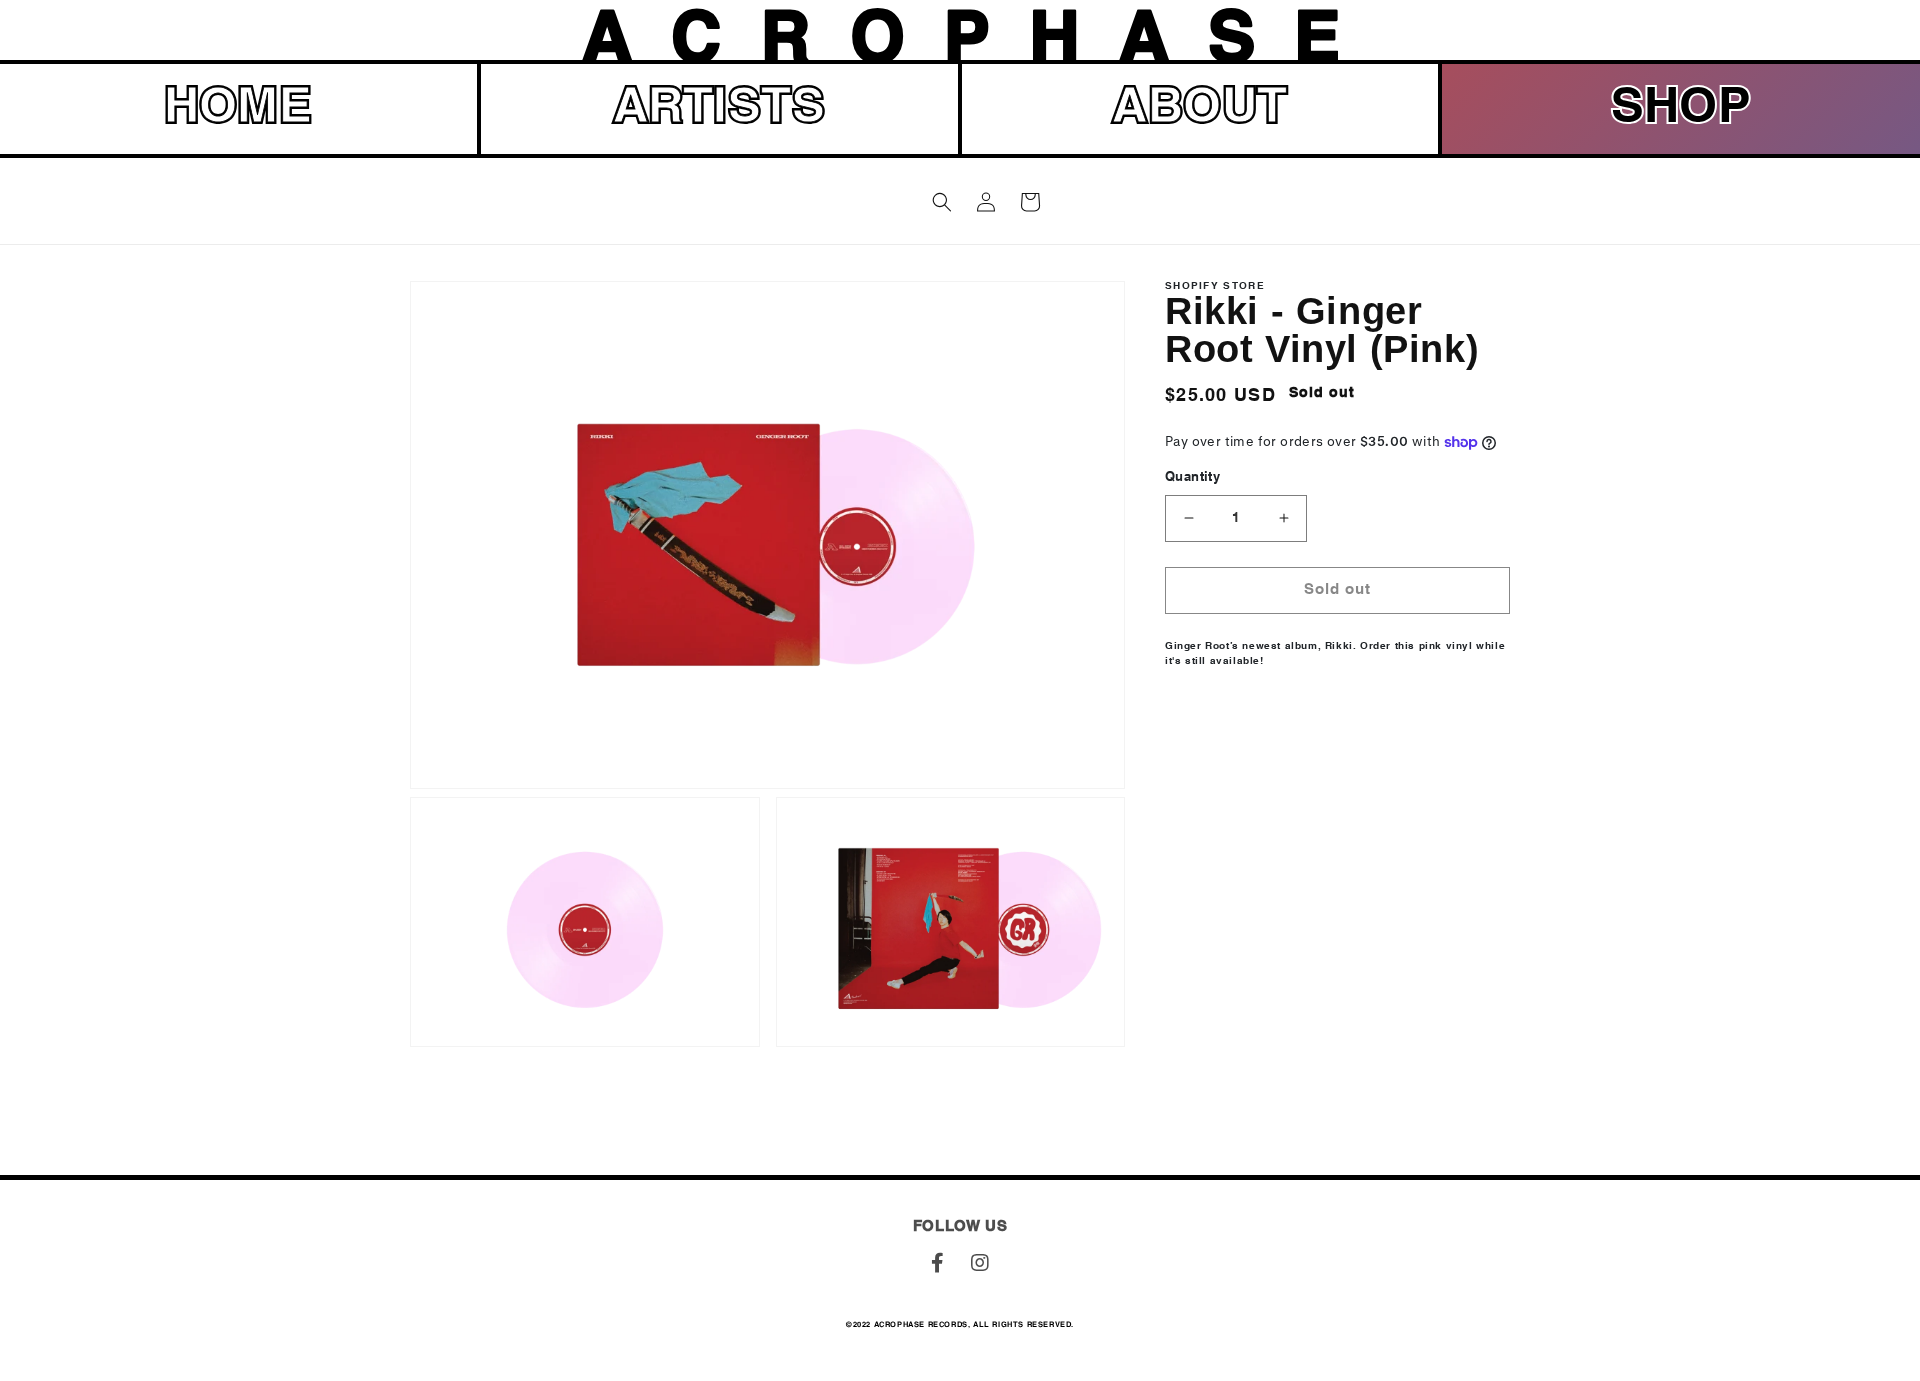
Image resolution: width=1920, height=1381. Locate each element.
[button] (942, 202)
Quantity (1192, 478)
